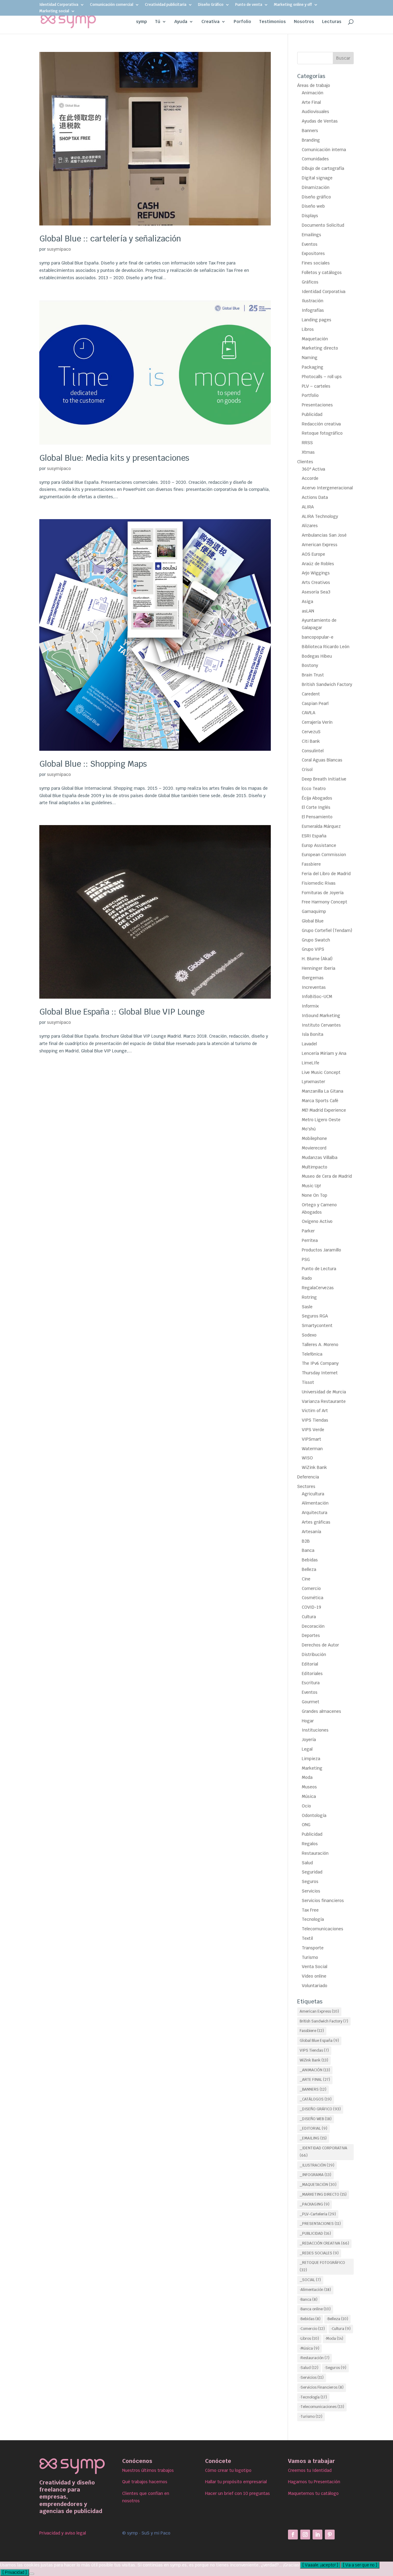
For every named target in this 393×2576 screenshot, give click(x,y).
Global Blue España (319, 2041)
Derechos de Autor (320, 1645)
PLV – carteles (316, 386)
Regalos (310, 1844)
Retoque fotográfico (322, 433)
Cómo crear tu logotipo (228, 2470)
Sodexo (309, 1335)
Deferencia (308, 1477)
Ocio (306, 1806)
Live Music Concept (321, 1072)
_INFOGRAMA (315, 2175)
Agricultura (313, 1494)
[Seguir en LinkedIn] (317, 2535)
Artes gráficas (316, 1522)
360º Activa (313, 469)
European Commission (324, 855)
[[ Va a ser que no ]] (32, 2574)
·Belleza (337, 2319)
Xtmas (308, 452)
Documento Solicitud (323, 225)
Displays (310, 216)
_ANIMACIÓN (315, 2070)
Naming (310, 358)
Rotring (309, 1297)
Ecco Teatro (314, 789)
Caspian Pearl (315, 703)
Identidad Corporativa (59, 5)
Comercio (311, 1588)
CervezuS (311, 732)
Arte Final (311, 102)
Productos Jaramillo (321, 1250)
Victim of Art (315, 1411)
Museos (309, 1787)
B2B (306, 1541)
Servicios (311, 1891)
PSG (306, 1259)
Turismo (310, 1957)
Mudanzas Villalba (320, 1157)
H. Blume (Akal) (317, 959)
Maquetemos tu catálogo (313, 2493)
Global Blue (313, 921)
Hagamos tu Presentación (314, 2482)
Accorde (310, 478)
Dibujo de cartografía (323, 168)
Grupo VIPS (313, 949)
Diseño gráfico (316, 197)
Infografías (313, 310)
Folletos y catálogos (322, 272)
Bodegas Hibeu (317, 656)
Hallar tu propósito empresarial (236, 2482)
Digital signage (317, 178)
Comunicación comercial (112, 5)
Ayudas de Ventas (320, 121)
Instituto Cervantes (321, 1025)
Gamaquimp (314, 911)
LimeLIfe (311, 1063)
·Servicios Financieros (322, 2387)
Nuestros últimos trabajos (148, 2470)
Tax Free (310, 1910)
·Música (309, 2348)
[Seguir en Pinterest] (330, 2535)
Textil (307, 1938)
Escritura (311, 1683)
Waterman (312, 1449)
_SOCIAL (310, 2280)
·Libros (309, 2339)
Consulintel (313, 751)
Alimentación (315, 1503)
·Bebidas (310, 2319)
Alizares (310, 526)
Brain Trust (313, 675)
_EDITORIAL (313, 2128)
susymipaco (59, 249)
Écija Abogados (317, 798)
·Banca (309, 2300)
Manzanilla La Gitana (323, 1091)
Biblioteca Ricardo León (326, 647)
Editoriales (312, 1674)
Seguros (310, 1881)
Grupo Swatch (316, 940)
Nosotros (304, 22)
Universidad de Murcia (324, 1392)
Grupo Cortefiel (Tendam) (327, 930)
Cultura (309, 1617)
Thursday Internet (320, 1373)
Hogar (308, 1721)
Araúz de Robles (318, 564)
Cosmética (313, 1598)
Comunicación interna (324, 150)
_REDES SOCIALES (319, 2253)
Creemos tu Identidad (310, 2470)
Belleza (309, 1569)
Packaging (313, 367)
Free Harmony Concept (325, 902)
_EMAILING (313, 2138)
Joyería (309, 1740)
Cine (306, 1579)
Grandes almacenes (321, 1711)
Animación (313, 93)
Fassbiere (311, 864)
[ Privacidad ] (15, 2572)
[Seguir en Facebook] (293, 2535)
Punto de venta (249, 5)
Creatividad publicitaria (166, 5)
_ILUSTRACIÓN (317, 2165)
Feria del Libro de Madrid (326, 874)
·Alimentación (315, 2290)
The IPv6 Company (320, 1363)
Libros (308, 329)
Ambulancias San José (324, 535)
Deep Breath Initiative (324, 779)
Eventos (310, 244)
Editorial (310, 1664)
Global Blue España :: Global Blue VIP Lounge (122, 1012)
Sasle (307, 1307)
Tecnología (313, 1919)
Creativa (210, 22)
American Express (320, 545)
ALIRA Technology (320, 516)
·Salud (309, 2368)
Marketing (312, 1768)
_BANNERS (313, 2089)
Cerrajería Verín (317, 722)
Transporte (313, 1948)
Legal (307, 1749)
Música (309, 1796)
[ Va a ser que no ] (360, 2565)
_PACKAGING (315, 2204)
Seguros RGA (315, 1316)
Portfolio (310, 395)
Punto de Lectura (319, 1269)
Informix (310, 1006)
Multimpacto (315, 1167)
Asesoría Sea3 (316, 592)
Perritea (310, 1240)
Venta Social (315, 1967)
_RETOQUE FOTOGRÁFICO (322, 2266)
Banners (310, 131)
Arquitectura (315, 1513)
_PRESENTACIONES (320, 2224)
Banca (308, 1550)
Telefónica (312, 1354)
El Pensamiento (317, 817)
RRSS (307, 443)
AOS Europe (313, 554)
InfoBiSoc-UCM (317, 996)
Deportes (311, 1635)
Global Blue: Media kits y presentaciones (114, 458)
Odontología (314, 1815)
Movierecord (314, 1148)
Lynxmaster (313, 1082)
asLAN (308, 611)
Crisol (307, 769)
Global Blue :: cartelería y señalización (110, 239)
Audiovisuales (315, 112)
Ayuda (181, 22)
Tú (158, 22)
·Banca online (315, 2309)
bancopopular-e (318, 637)
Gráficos (310, 282)
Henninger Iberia (319, 968)
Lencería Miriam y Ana (324, 1053)
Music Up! (311, 1186)
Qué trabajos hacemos (145, 2482)
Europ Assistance (319, 845)
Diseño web (313, 206)
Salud (307, 1863)
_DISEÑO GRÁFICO (320, 2109)
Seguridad (312, 1872)
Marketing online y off (293, 5)
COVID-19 (311, 1607)
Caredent (311, 694)
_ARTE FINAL (315, 2080)
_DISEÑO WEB (316, 2119)
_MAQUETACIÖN (318, 2185)
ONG (306, 1825)
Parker (308, 1231)
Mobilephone (314, 1138)
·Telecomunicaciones (322, 2407)
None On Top (315, 1195)
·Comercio (312, 2329)
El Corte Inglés (316, 807)
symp (142, 22)
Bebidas (310, 1560)
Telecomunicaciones (323, 1929)
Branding (311, 140)
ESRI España (314, 836)
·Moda (334, 2339)
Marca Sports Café (320, 1101)
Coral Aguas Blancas (322, 760)
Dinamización (316, 187)
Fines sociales (316, 263)
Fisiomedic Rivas (319, 883)
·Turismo (311, 2417)
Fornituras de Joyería (323, 893)
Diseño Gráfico (211, 5)
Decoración (313, 1626)
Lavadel (309, 1044)
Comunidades (315, 159)
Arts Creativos (316, 582)
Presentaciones (317, 405)
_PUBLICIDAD (315, 2233)
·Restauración (315, 2358)
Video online (314, 1976)
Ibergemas (313, 978)
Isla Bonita (313, 1034)
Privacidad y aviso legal (63, 2533)
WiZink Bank (314, 1467)
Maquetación (315, 339)
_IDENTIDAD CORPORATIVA (323, 2152)
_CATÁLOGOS (316, 2099)
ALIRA (308, 507)
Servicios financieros (323, 1901)
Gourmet (311, 1702)
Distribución (314, 1654)
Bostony (310, 665)
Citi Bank (311, 741)
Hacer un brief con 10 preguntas (237, 2493)
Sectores (306, 1486)
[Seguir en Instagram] (305, 2535)
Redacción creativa (321, 424)
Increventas (314, 987)
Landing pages (317, 320)
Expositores (313, 253)
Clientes (305, 462)
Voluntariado (315, 1986)
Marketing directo (320, 348)
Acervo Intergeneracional (327, 488)
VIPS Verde (313, 1430)
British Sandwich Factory (327, 684)
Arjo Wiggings (316, 573)
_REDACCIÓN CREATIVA (324, 2243)
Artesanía (311, 1532)
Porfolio (242, 22)
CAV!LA (309, 713)
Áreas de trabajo (314, 85)
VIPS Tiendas (315, 1420)
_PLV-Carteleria (318, 2214)
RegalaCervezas (318, 1288)
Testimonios (272, 22)
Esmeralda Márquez (321, 826)
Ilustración (313, 301)
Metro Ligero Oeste (321, 1120)
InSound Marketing (321, 1016)
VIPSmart (311, 1439)
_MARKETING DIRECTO (323, 2194)
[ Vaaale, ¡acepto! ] (320, 2565)
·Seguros (335, 2368)
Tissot (308, 1382)
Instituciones (315, 1730)
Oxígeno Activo (317, 1221)
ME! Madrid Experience (324, 1110)
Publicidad (312, 414)
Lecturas (332, 22)
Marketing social (54, 11)
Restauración (315, 1853)
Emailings (311, 235)
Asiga (307, 601)
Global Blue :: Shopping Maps (93, 764)
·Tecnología (313, 2397)
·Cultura (341, 2329)
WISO (307, 1458)
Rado (307, 1278)
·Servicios (312, 2378)
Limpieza (311, 1759)
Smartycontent (317, 1325)
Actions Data (315, 497)
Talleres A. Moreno (320, 1345)
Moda (307, 1777)
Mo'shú (309, 1129)
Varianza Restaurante (324, 1401)
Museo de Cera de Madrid (327, 1176)
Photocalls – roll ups (322, 377)
